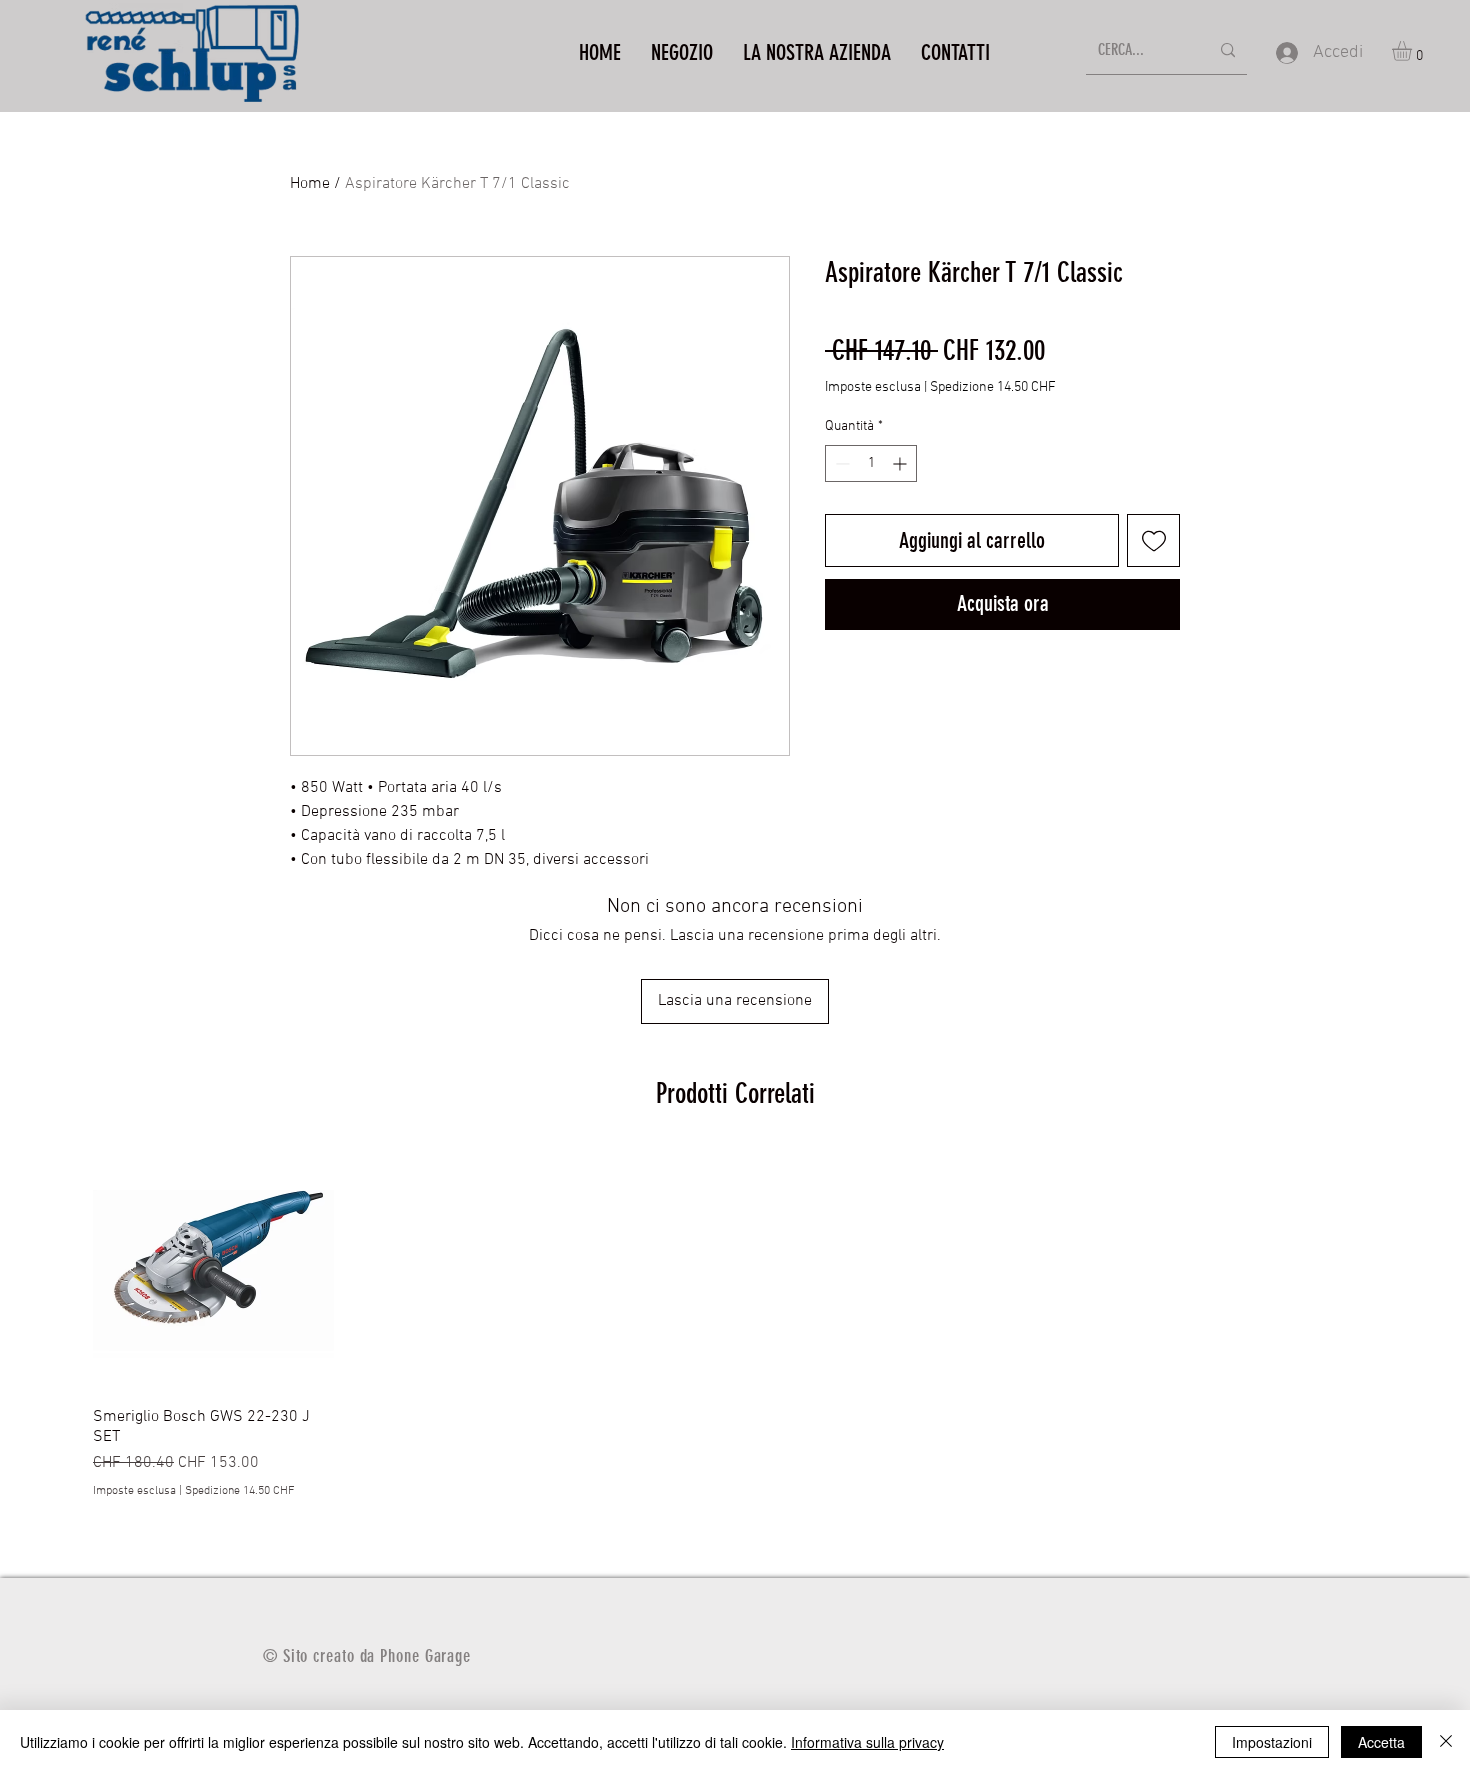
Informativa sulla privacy (867, 1742)
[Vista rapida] (213, 1270)
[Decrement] (840, 463)
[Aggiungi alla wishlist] (1153, 540)
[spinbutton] (871, 463)
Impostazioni (1272, 1742)
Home (310, 184)
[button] (1413, 51)
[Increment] (901, 463)
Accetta (1381, 1742)
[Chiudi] (1446, 1742)
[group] (735, 1325)
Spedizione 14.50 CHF (993, 387)
